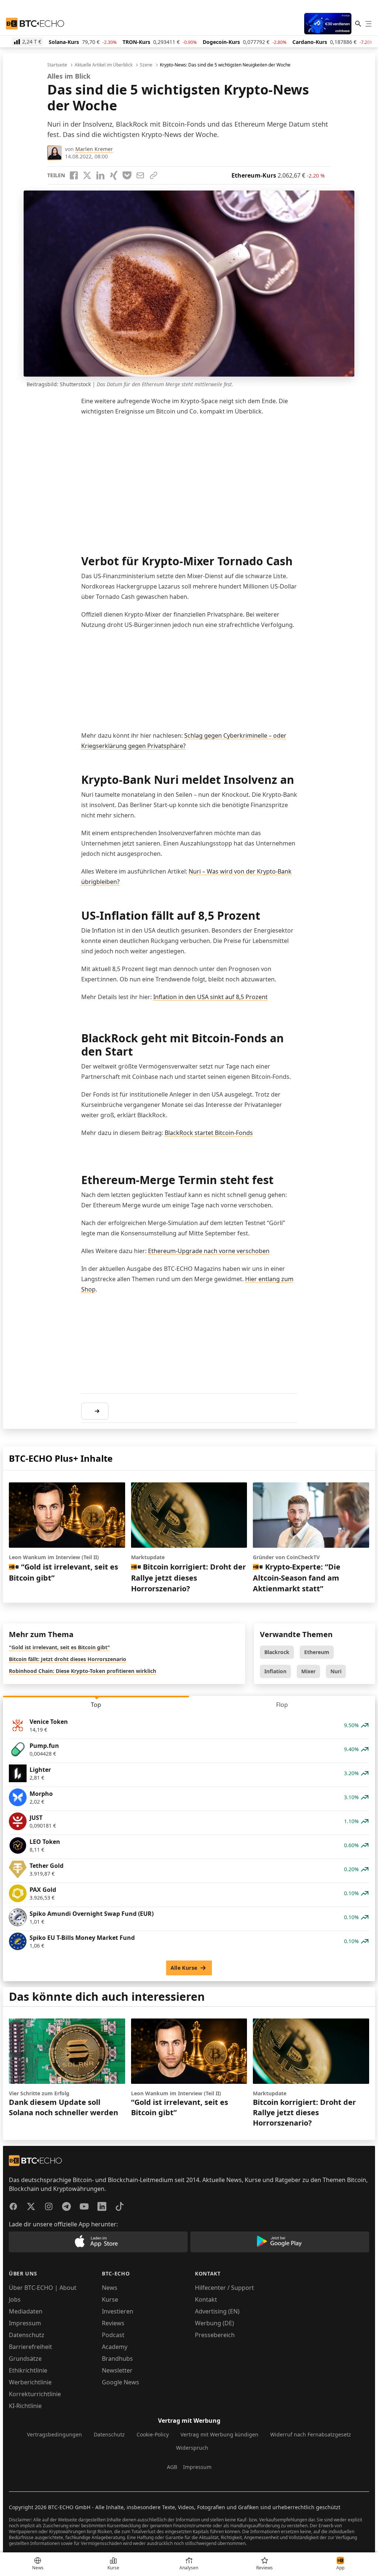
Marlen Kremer (94, 149)
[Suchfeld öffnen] (358, 24)
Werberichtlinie (30, 2382)
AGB (172, 2467)
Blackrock (277, 1652)
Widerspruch (192, 2448)
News (110, 2288)
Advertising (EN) (217, 2311)
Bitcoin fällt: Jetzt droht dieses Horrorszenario (68, 1659)
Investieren (118, 2311)
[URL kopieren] (154, 175)
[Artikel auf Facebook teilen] (74, 175)
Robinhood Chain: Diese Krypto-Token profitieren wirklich (83, 1671)
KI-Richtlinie (25, 2406)
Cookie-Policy (153, 2434)
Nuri (336, 1671)
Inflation (275, 1671)
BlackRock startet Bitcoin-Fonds (209, 1133)
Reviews (113, 2323)
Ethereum (317, 1652)
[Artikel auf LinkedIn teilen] (100, 175)
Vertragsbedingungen (54, 2434)
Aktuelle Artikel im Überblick (104, 65)
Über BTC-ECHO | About (43, 2288)
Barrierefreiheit (30, 2347)
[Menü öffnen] (368, 24)
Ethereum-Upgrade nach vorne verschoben (209, 1251)
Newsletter (117, 2370)
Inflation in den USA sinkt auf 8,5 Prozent (210, 997)
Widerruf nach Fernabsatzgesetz (311, 2434)
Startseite (57, 65)
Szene (146, 65)
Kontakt (206, 2299)
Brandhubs (117, 2359)
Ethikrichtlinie (28, 2370)
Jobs (15, 2299)
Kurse (110, 2299)
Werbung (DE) (214, 2323)
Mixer (308, 1671)
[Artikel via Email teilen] (140, 175)
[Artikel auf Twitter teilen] (87, 175)
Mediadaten (26, 2311)
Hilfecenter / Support (224, 2288)
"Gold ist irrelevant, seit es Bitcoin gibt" (59, 1647)
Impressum (25, 2323)
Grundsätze (25, 2359)
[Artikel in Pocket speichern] (127, 175)
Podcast (113, 2335)
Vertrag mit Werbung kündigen (219, 2434)
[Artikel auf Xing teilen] (114, 175)
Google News (121, 2382)
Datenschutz (27, 2335)
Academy (115, 2347)
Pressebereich (215, 2335)
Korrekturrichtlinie (35, 2394)
